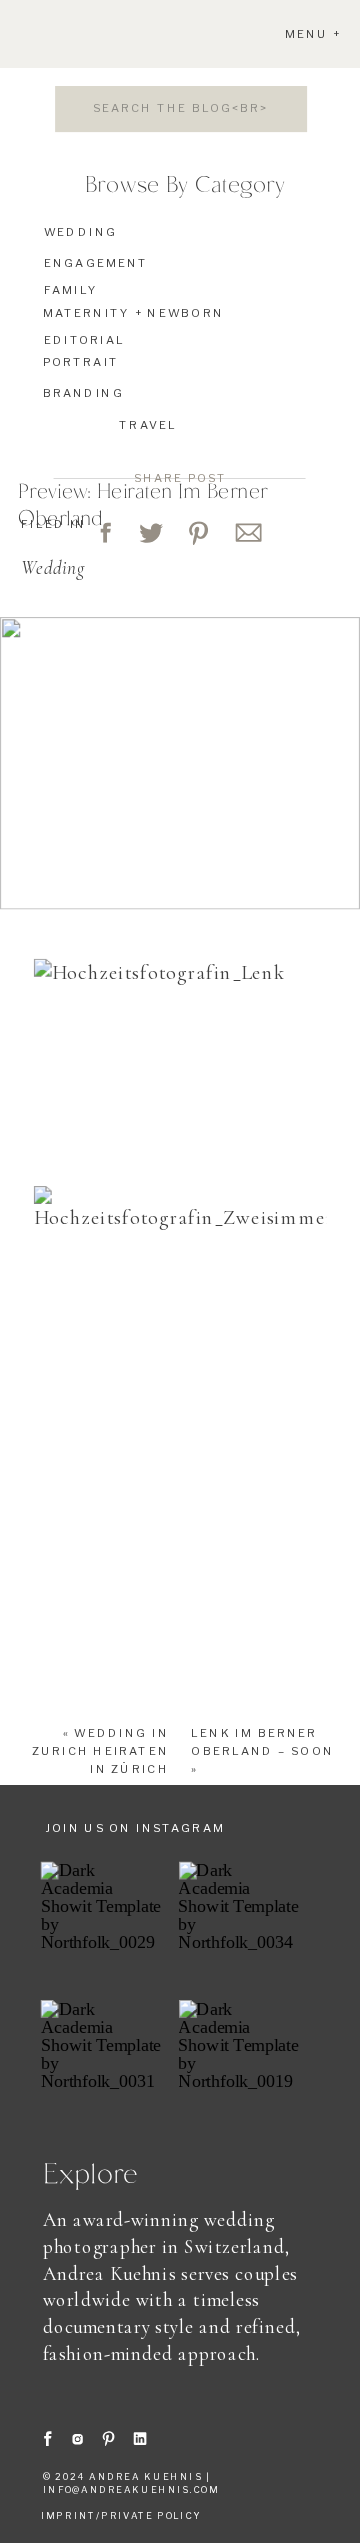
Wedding (52, 568)
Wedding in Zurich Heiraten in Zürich (100, 1751)
